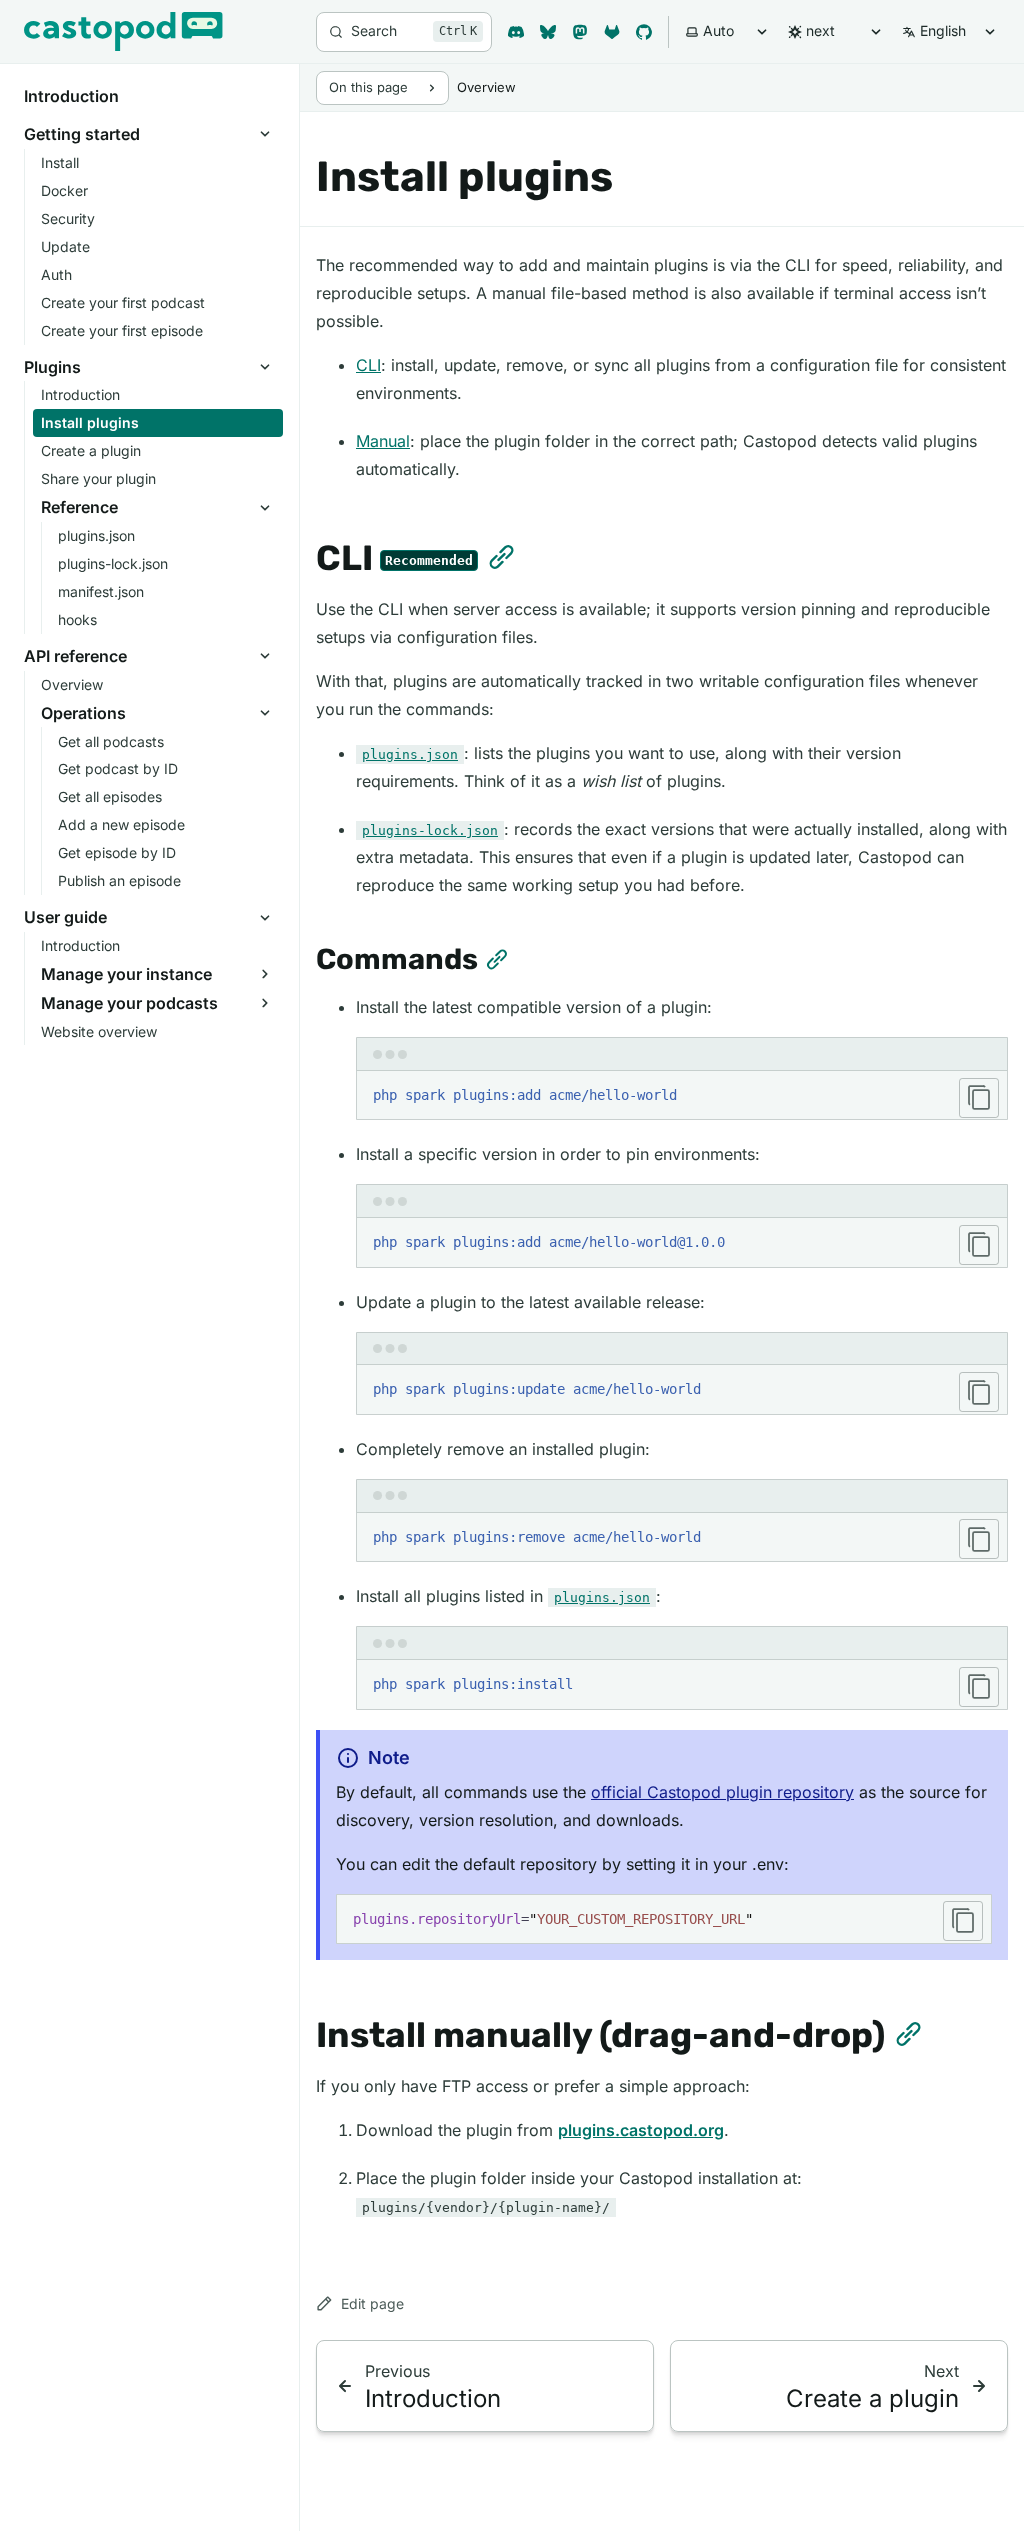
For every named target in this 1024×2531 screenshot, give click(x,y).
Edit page (372, 2303)
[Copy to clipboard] (979, 1098)
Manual (383, 441)
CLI (368, 365)
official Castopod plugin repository (722, 1792)
